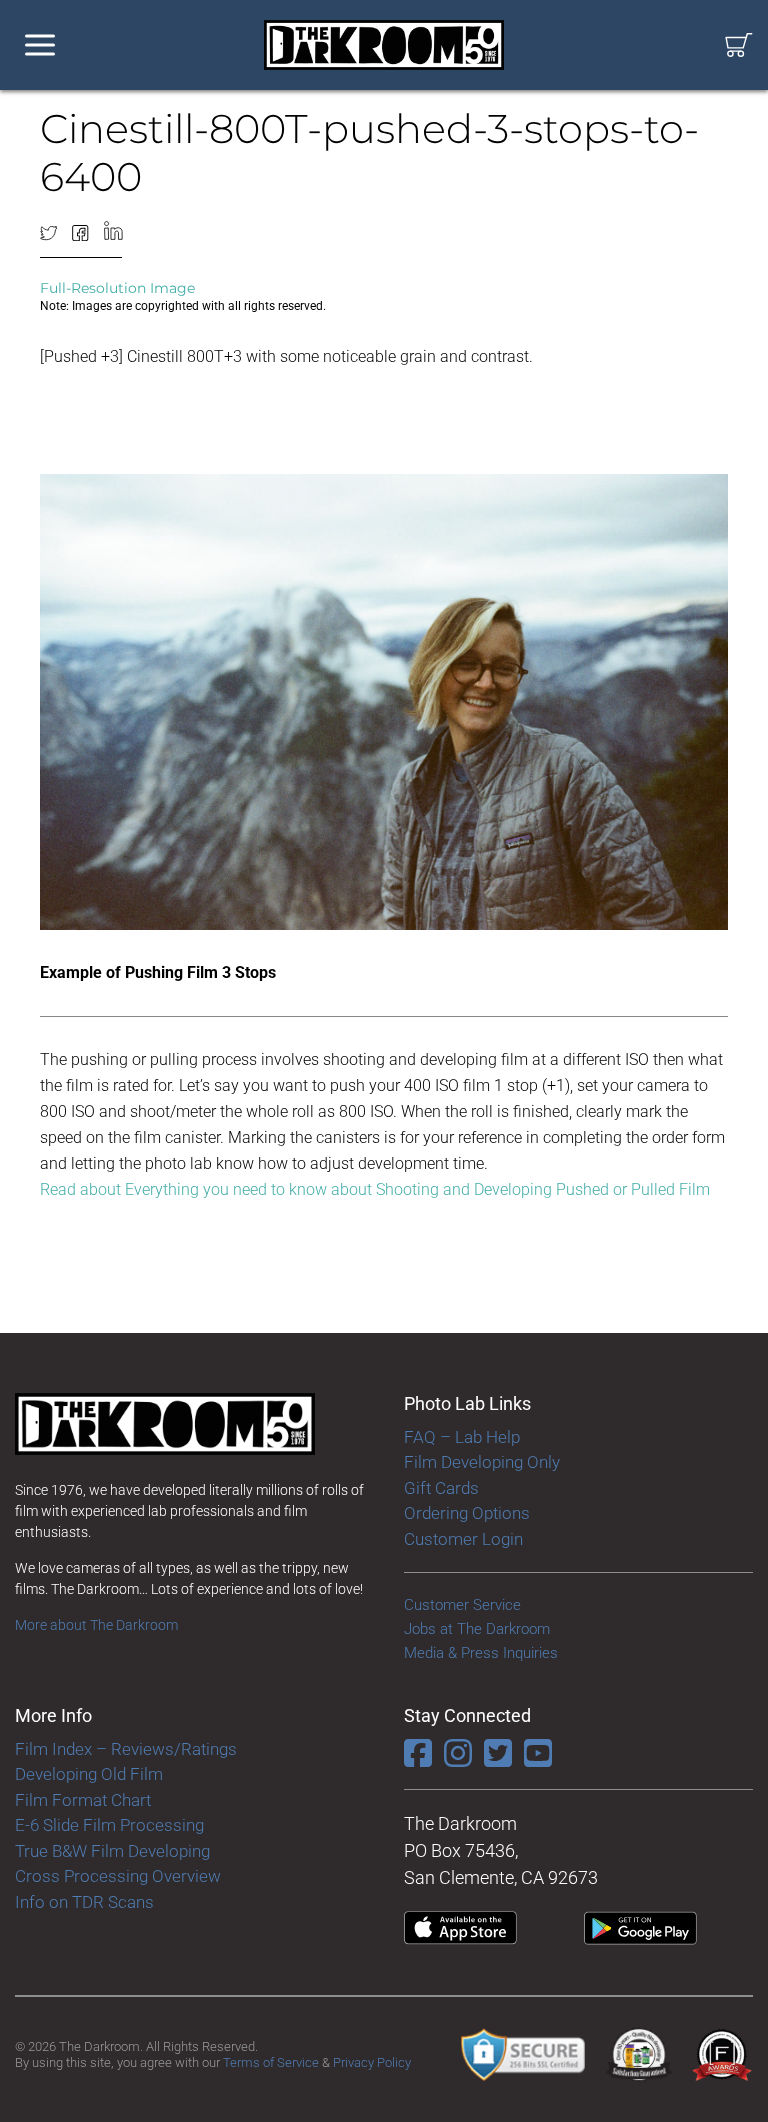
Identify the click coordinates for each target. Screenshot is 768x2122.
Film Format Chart (83, 1800)
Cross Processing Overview (118, 1876)
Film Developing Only (482, 1462)
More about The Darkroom (96, 1625)
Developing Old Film (89, 1774)
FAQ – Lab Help (462, 1437)
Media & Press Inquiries (481, 1653)
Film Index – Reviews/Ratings (126, 1749)
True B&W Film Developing (112, 1851)
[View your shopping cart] (739, 45)
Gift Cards (441, 1488)
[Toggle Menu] (40, 45)
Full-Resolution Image (117, 288)
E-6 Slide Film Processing (109, 1825)
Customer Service (462, 1605)
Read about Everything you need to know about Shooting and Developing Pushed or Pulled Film (375, 1189)
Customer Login (463, 1539)
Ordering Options (467, 1513)
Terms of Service (271, 2062)
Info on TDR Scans (84, 1902)
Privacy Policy (372, 2062)
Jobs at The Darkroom (477, 1629)
